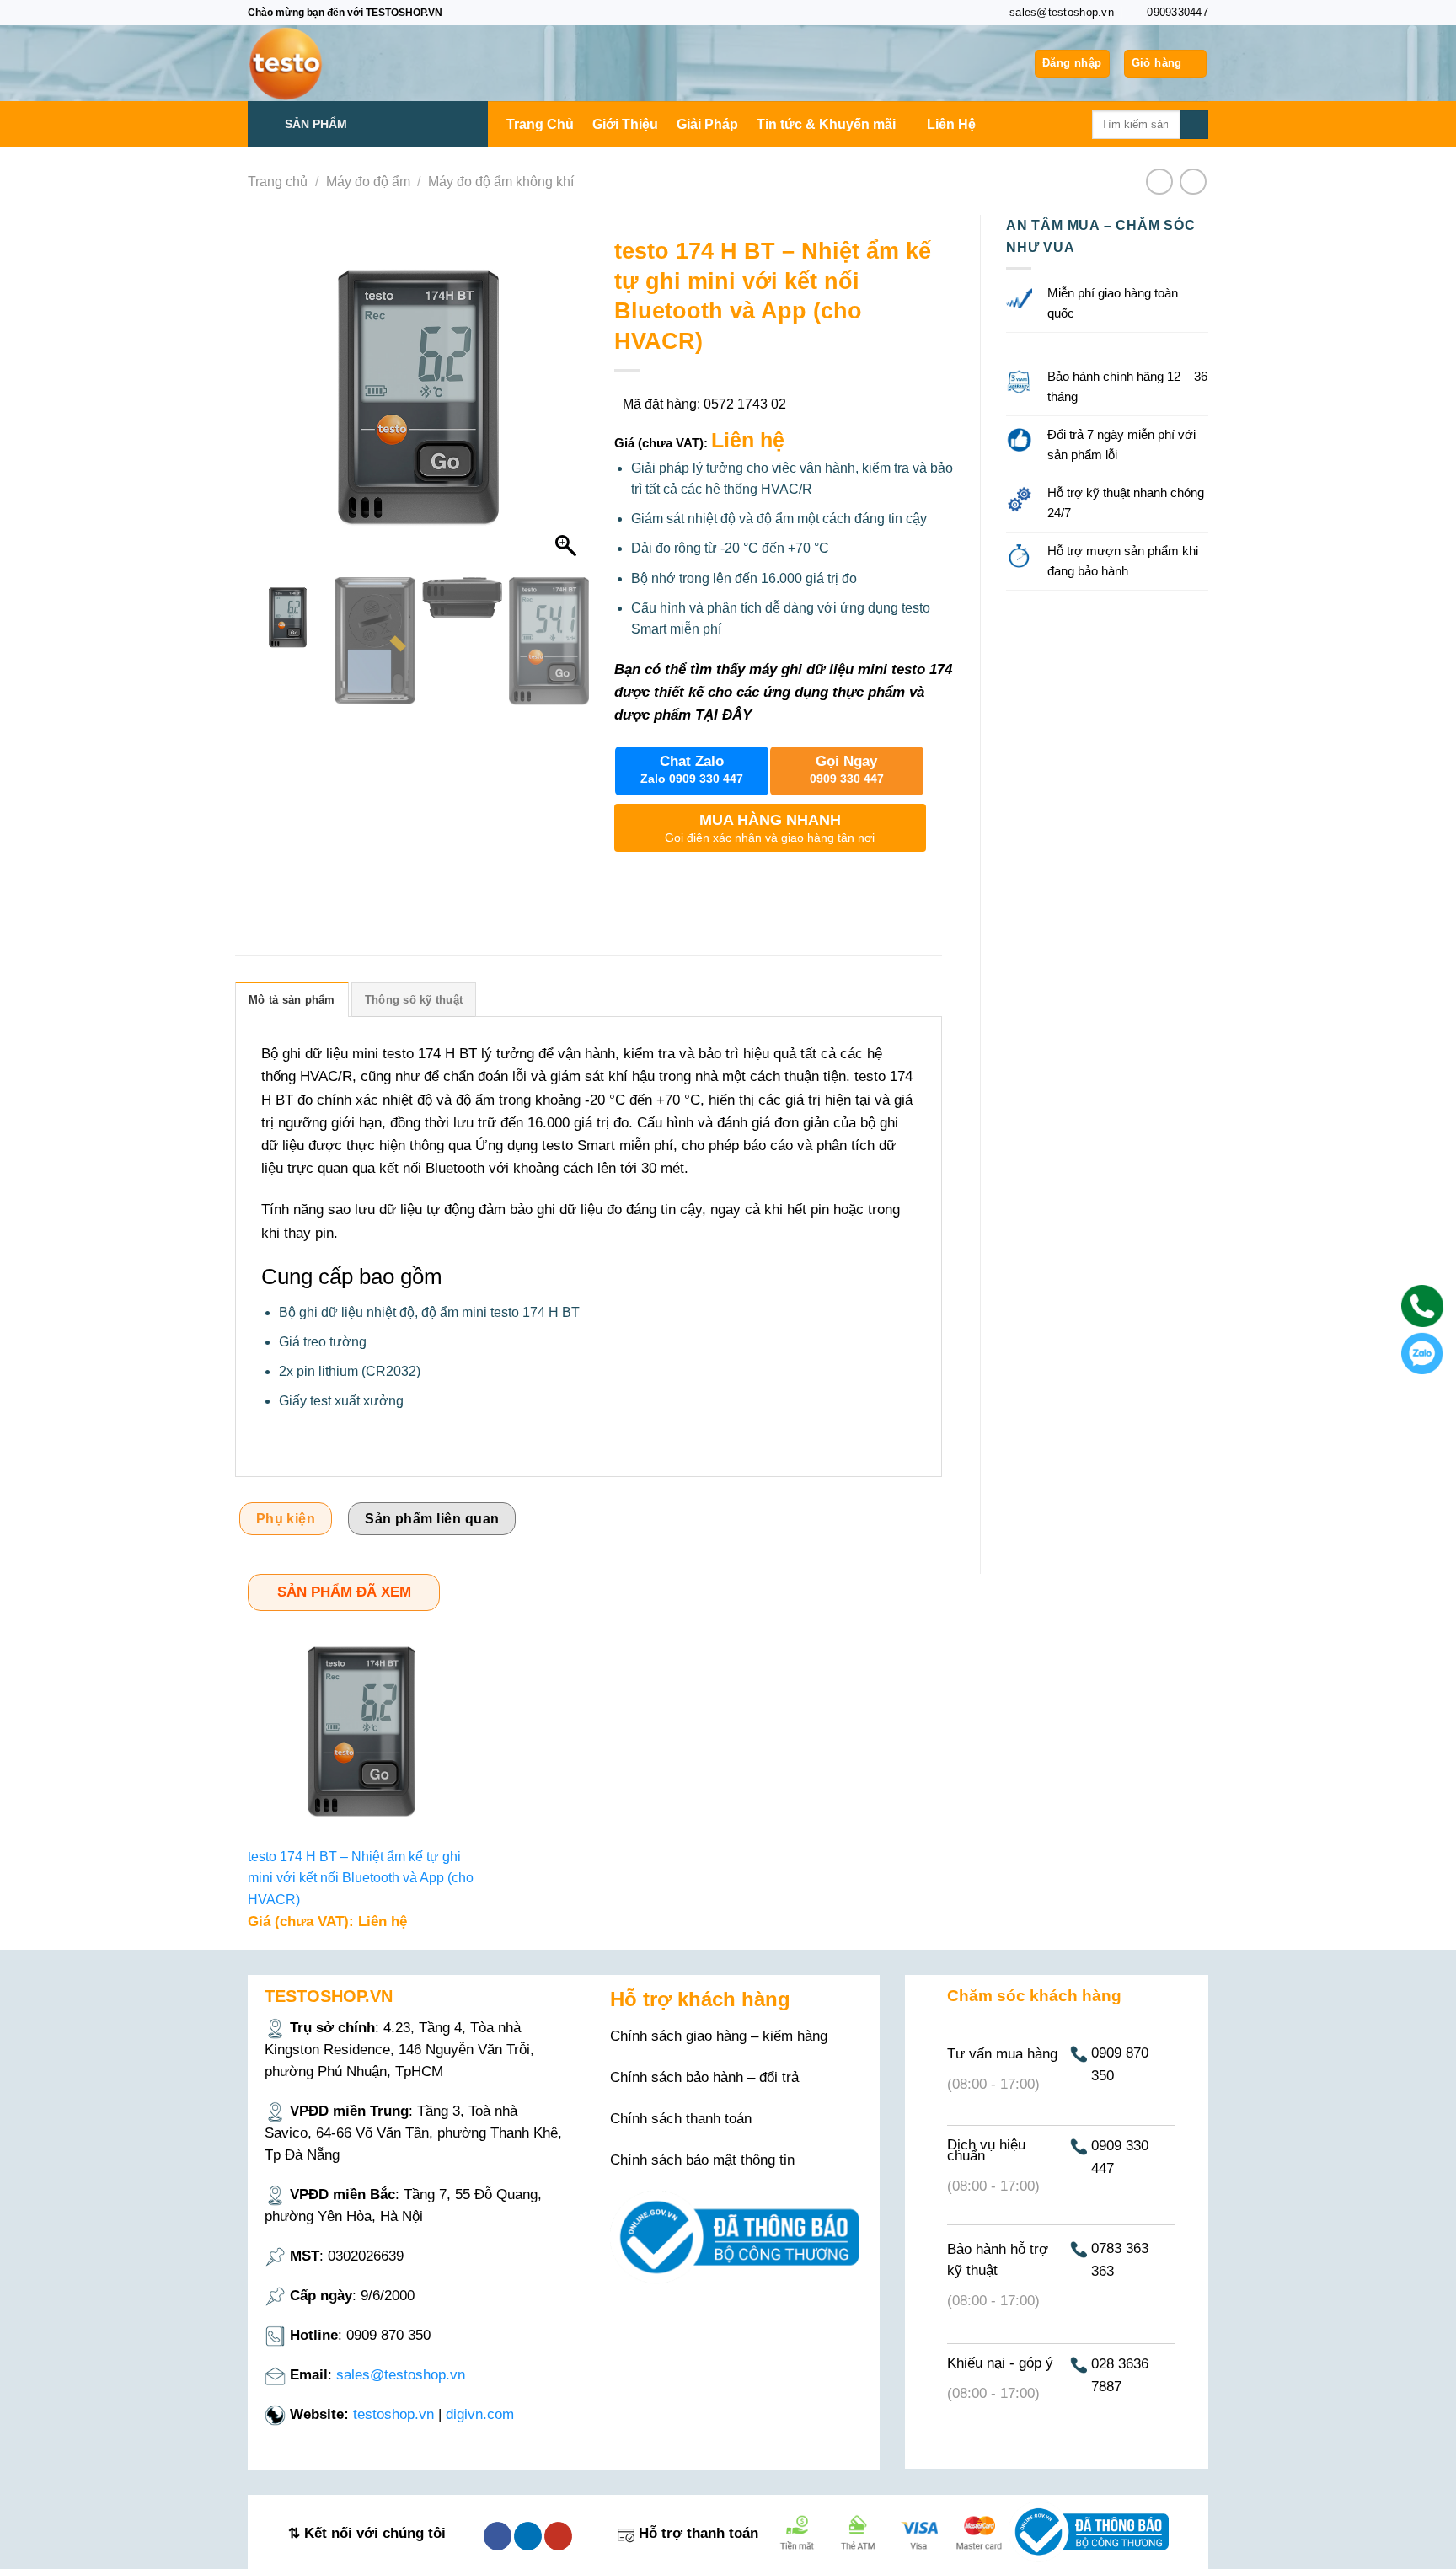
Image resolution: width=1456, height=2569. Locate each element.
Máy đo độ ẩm (368, 182)
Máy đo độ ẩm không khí (501, 182)
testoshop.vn (393, 2414)
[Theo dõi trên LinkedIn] (528, 2536)
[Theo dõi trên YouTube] (558, 2536)
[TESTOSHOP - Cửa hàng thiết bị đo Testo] (332, 63)
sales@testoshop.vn (401, 2375)
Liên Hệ (951, 124)
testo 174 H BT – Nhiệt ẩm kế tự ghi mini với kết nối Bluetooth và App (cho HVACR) (361, 1878)
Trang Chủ (540, 124)
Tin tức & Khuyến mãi (826, 124)
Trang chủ (278, 182)
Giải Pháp (707, 124)
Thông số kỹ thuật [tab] (414, 1000)
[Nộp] (1194, 125)
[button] (568, 407)
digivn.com (480, 2414)
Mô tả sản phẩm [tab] (292, 1000)
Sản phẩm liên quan (432, 1519)
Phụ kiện (286, 1519)
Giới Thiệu (625, 124)
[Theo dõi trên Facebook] (498, 2536)
